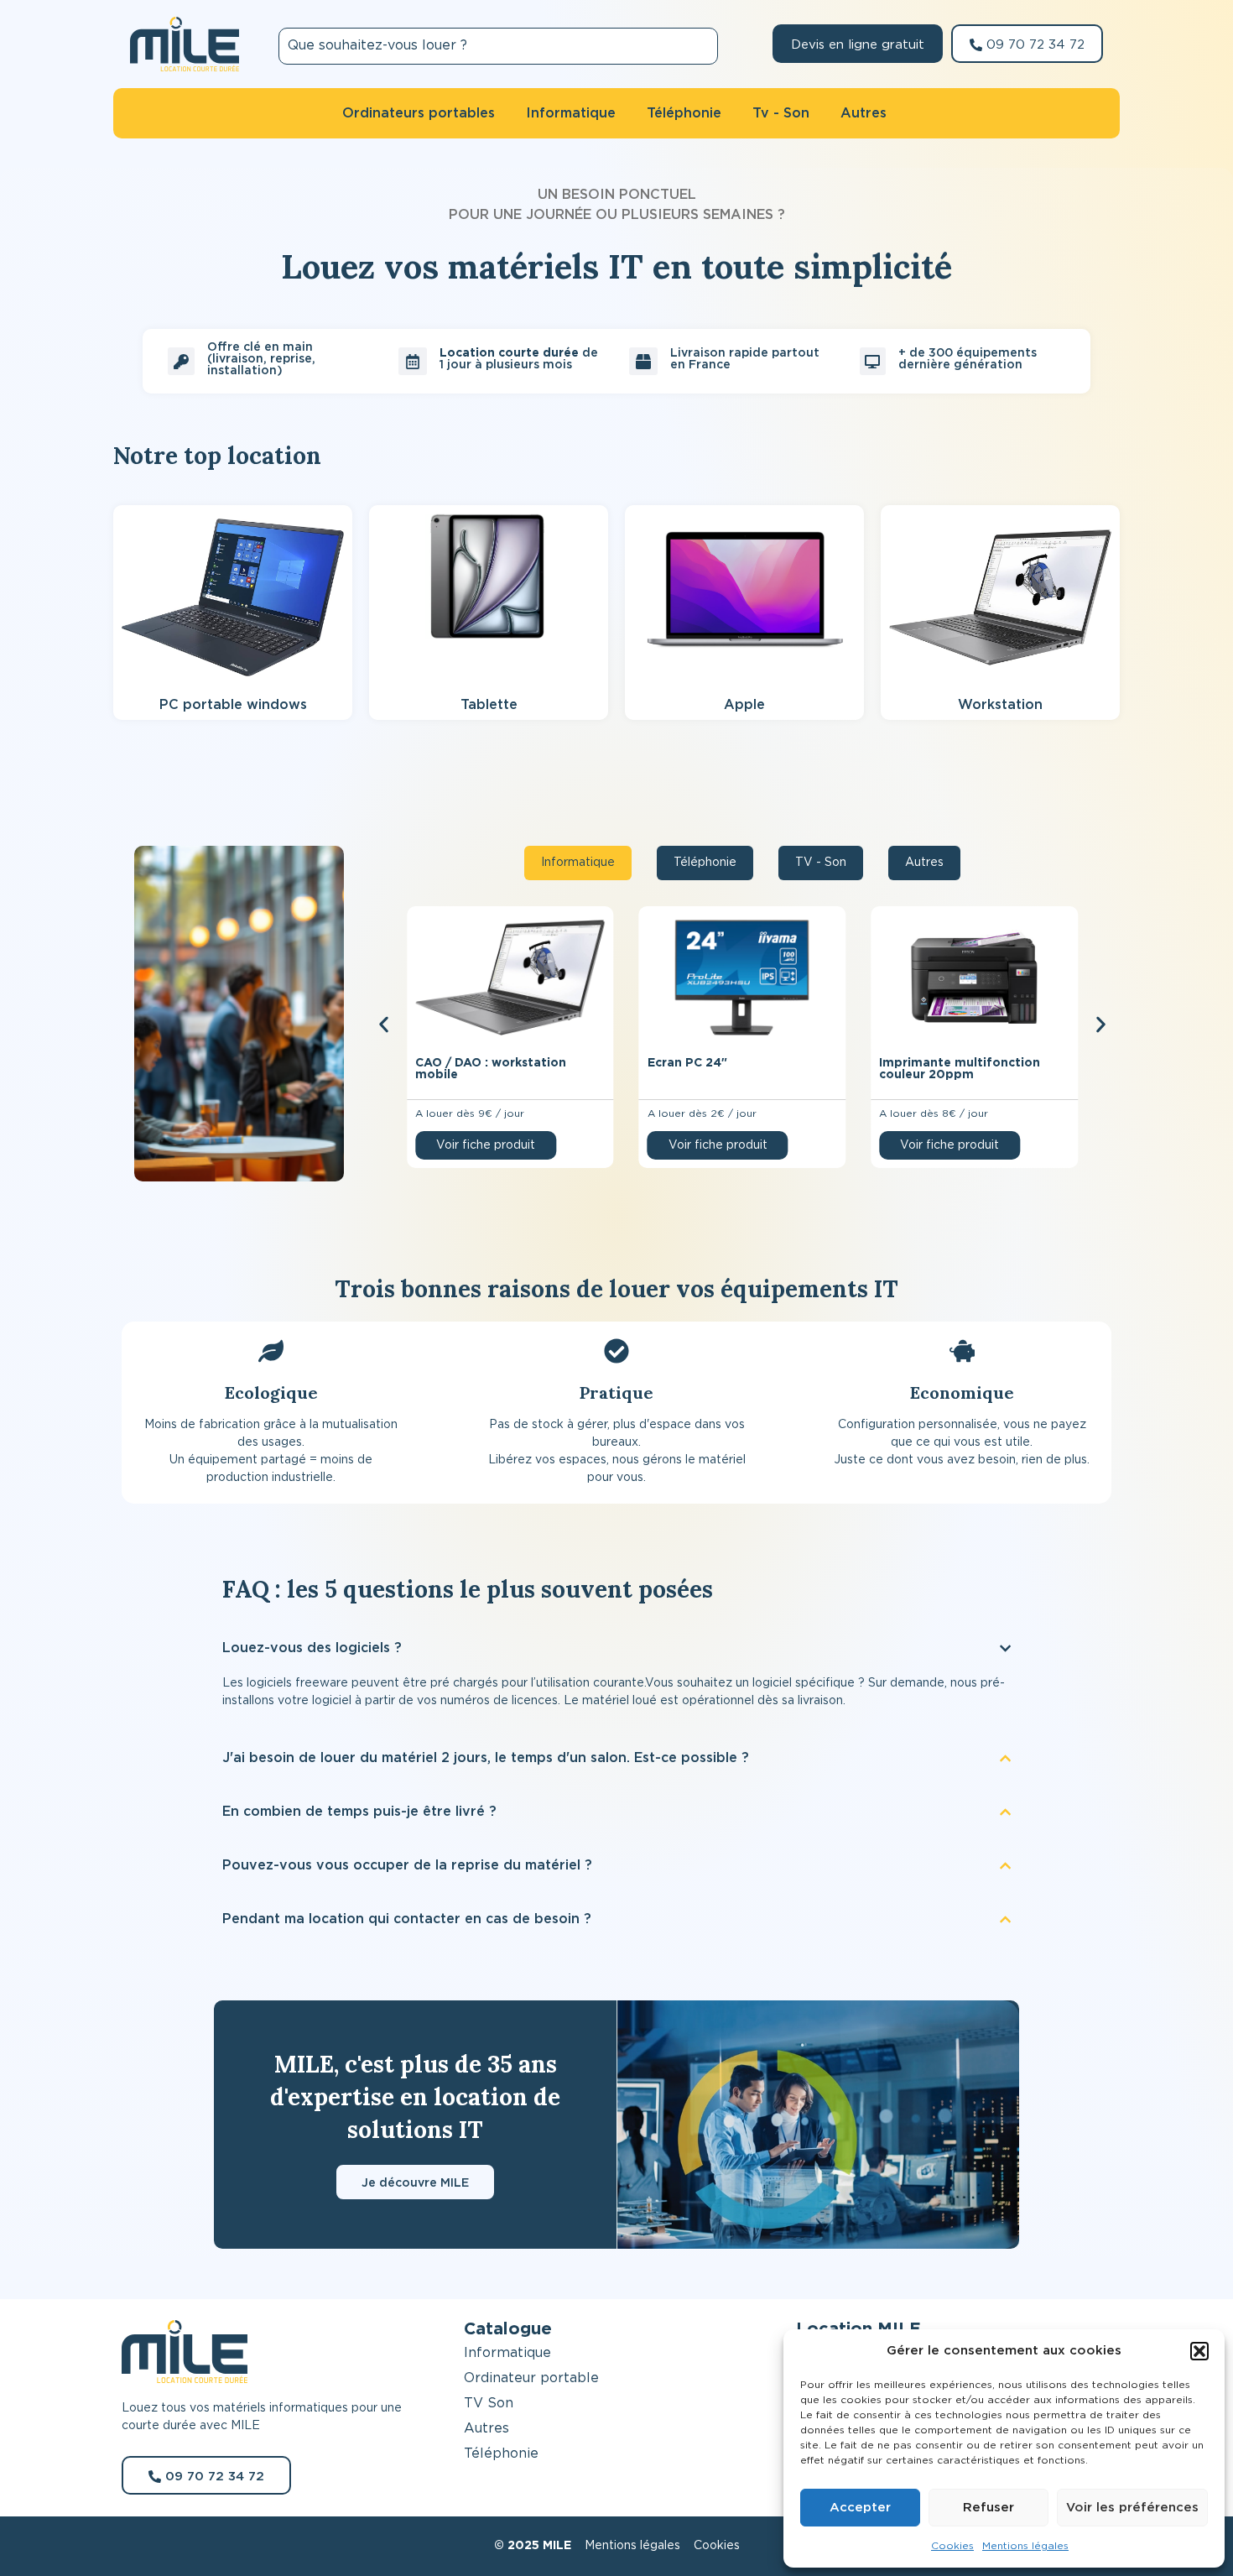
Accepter (860, 2508)
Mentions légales (1025, 2546)
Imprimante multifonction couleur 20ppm (960, 1069)
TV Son (489, 2403)
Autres (486, 2428)
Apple (744, 705)
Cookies (952, 2546)
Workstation (1000, 705)
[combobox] (498, 46)
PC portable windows (233, 705)
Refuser (988, 2508)
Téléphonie (501, 2453)
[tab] (578, 863)
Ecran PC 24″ (687, 1063)
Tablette (489, 705)
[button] (1199, 2351)
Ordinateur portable (531, 2378)
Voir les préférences (1132, 2508)
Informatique (507, 2353)
